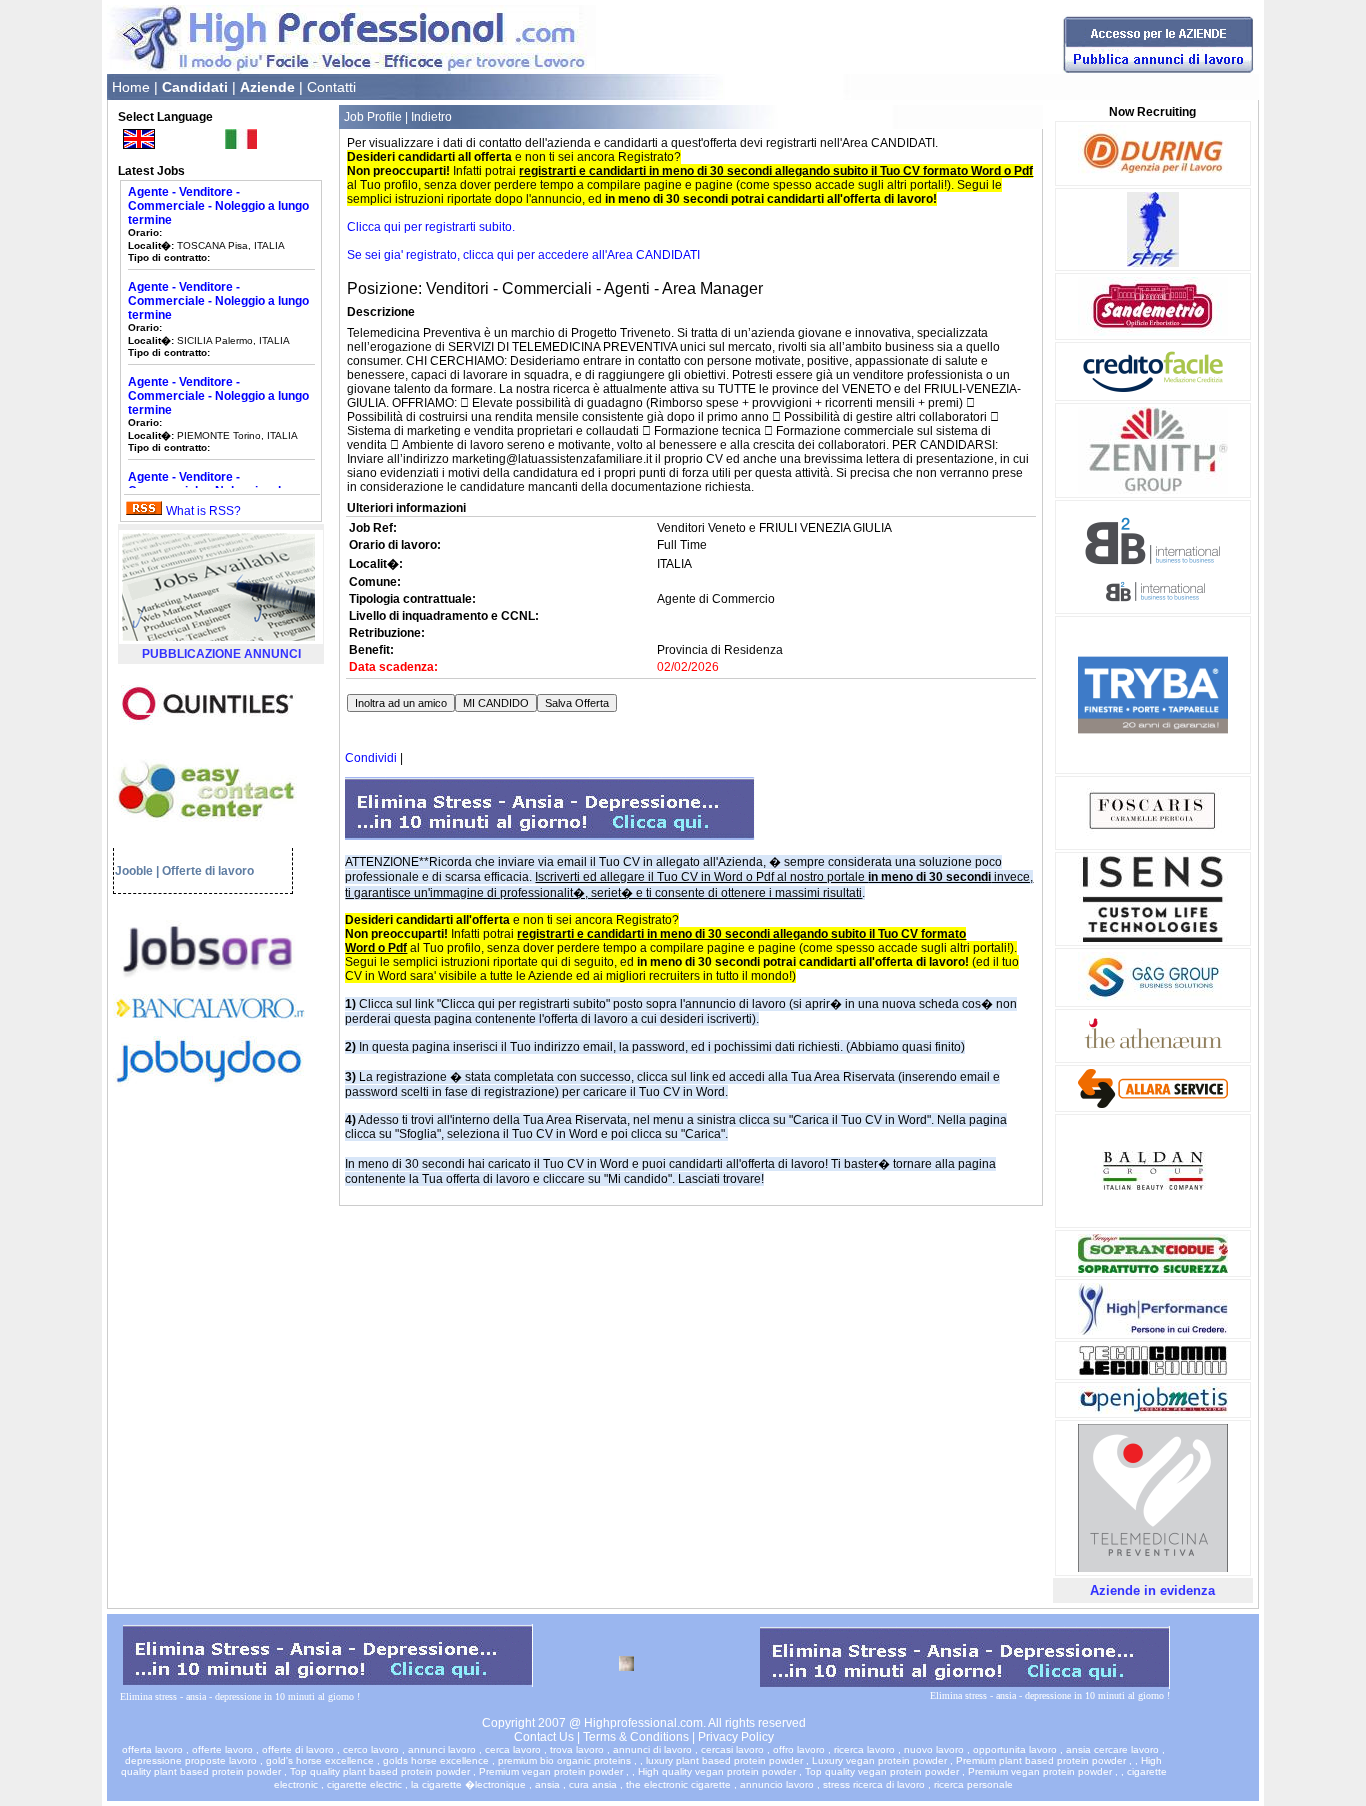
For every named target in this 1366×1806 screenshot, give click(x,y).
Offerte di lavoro (208, 871)
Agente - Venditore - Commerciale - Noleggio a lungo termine (218, 188)
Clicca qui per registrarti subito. (431, 227)
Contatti (331, 87)
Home (131, 87)
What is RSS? (203, 511)
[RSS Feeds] (143, 511)
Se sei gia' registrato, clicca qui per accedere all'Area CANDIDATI (523, 255)
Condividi (371, 758)
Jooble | (137, 871)
